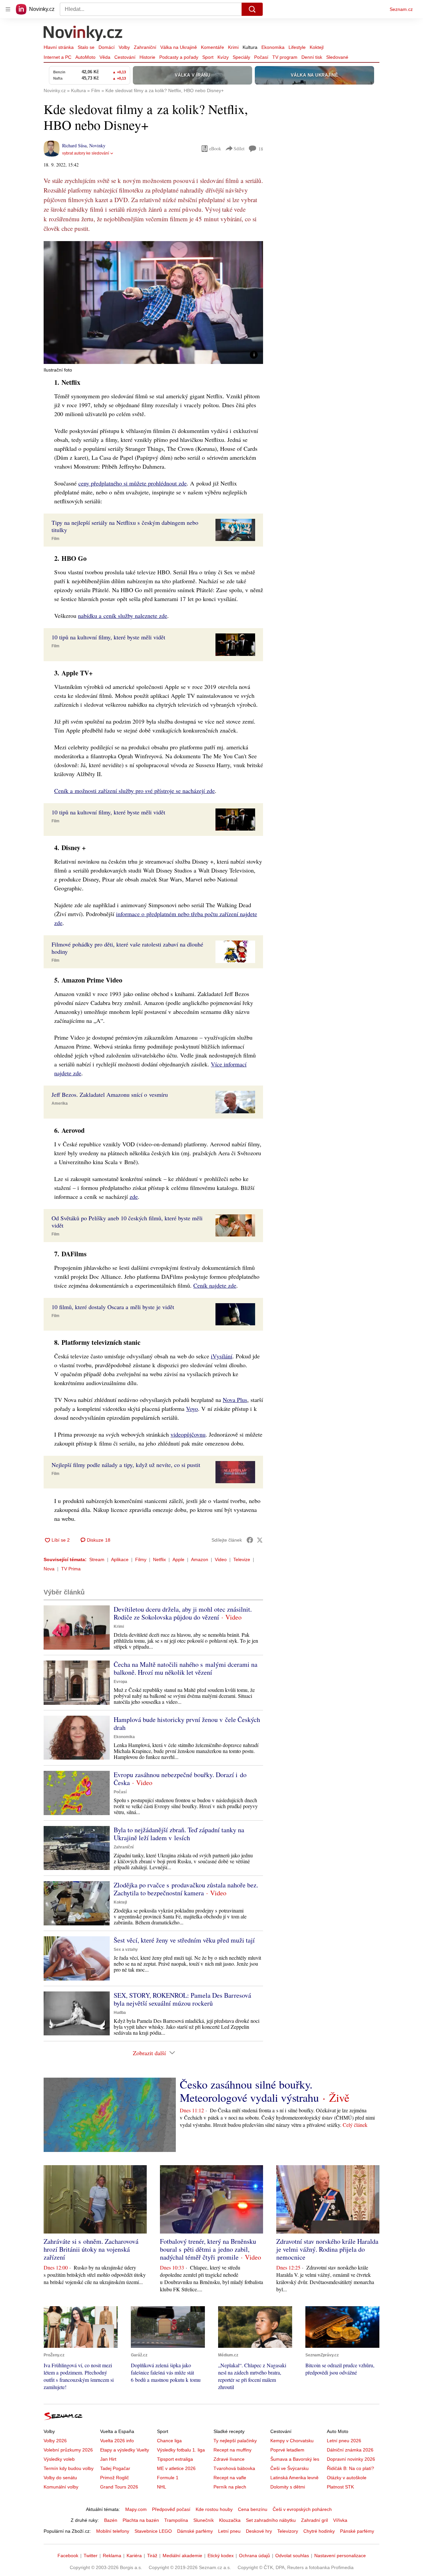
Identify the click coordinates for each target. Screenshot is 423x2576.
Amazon (200, 1559)
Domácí (107, 47)
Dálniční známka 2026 (350, 2450)
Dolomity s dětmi (288, 2487)
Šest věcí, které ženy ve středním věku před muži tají (184, 1940)
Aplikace (120, 1559)
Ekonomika (273, 47)
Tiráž (152, 2556)
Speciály (241, 57)
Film (56, 539)
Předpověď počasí (171, 2509)
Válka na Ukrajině (179, 47)
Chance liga (169, 2441)
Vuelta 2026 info (117, 2441)
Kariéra (134, 2556)
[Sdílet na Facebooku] (250, 1540)
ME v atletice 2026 (176, 2468)
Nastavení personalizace (340, 2556)
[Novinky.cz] (83, 34)
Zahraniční (145, 47)
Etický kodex (221, 2556)
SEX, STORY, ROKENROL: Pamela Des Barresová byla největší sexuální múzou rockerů (182, 1999)
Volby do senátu (60, 2478)
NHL (162, 2487)
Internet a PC (58, 57)
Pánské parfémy (357, 2531)
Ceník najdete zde (215, 1285)
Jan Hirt (108, 2459)
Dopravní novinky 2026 (351, 2459)
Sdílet (239, 148)
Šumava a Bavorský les (295, 2459)
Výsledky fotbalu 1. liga (181, 2450)
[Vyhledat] (252, 9)
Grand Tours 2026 (119, 2487)
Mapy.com (136, 2509)
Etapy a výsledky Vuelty (125, 2450)
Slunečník (204, 2520)
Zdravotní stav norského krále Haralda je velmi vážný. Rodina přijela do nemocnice (327, 2249)
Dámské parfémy (195, 2531)
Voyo (192, 1409)
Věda (105, 57)
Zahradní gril (314, 2520)
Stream (97, 1559)
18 (261, 149)
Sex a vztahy (126, 1950)
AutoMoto (85, 57)
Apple (178, 1559)
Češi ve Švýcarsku (289, 2468)
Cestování (125, 57)
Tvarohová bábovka (234, 2468)
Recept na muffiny (232, 2450)
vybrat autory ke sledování (86, 153)
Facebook (68, 2556)
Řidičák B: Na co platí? (350, 2468)
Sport (208, 57)
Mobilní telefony (113, 2531)
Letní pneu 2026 (344, 2441)
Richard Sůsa (74, 145)
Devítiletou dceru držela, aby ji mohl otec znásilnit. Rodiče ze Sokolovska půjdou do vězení (183, 1613)
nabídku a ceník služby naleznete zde (123, 616)
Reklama (112, 2556)
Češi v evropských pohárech (302, 2509)
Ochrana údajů (254, 2556)
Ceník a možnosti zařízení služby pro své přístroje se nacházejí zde (135, 791)
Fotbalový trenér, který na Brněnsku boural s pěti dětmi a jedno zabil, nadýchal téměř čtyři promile (208, 2249)
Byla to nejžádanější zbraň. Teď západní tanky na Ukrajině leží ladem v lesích (179, 1834)
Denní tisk (312, 57)
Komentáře (212, 47)
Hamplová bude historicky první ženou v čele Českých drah (187, 1723)
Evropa (120, 1682)
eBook (215, 148)
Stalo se (86, 47)
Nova (49, 1569)
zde (134, 1197)
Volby (124, 47)
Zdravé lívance (229, 2459)
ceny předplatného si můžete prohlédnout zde (133, 483)
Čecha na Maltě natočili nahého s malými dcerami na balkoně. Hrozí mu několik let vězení (186, 1668)
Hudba (120, 2013)
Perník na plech (230, 2487)
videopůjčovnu (188, 1434)
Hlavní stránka (59, 47)
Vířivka (340, 2520)
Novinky (97, 145)
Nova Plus (235, 1400)
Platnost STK (340, 2487)
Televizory (288, 2531)
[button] (153, 303)
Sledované (337, 57)
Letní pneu (229, 2531)
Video (221, 1559)
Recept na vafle (230, 2478)
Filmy (141, 1559)
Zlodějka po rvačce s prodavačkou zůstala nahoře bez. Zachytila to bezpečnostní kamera (186, 1889)
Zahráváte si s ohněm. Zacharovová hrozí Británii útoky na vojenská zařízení (91, 2249)
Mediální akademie (182, 2556)
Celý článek (355, 2125)
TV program (285, 57)
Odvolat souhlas (292, 2556)
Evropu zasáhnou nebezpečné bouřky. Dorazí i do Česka (180, 1779)
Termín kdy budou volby (69, 2468)
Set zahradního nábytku (271, 2520)
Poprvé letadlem (287, 2450)
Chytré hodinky (319, 2531)
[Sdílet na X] (260, 1540)
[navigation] (8, 9)
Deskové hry (259, 2531)
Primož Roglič (115, 2478)
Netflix (159, 1559)
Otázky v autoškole (347, 2478)
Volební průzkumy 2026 (68, 2450)
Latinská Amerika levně (294, 2478)
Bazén (111, 2520)
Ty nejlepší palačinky (235, 2441)
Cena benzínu (253, 2509)
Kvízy (223, 57)
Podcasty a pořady (179, 57)
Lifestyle (297, 47)
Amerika (60, 1103)
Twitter (91, 2556)
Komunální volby (61, 2487)
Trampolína (176, 2520)
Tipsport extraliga (175, 2459)
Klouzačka (230, 2520)
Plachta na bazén (141, 2520)
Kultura (250, 47)
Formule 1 (168, 2478)
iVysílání (222, 1356)
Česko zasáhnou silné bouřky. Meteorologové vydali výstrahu (249, 2091)
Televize (242, 1559)
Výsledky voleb (59, 2459)
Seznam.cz (401, 9)
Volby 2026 (55, 2441)
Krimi (233, 47)
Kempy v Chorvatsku (292, 2441)
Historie (147, 57)
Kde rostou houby (214, 2509)
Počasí (261, 57)
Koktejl (317, 47)
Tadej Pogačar (115, 2468)
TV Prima (71, 1569)
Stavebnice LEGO (153, 2531)
